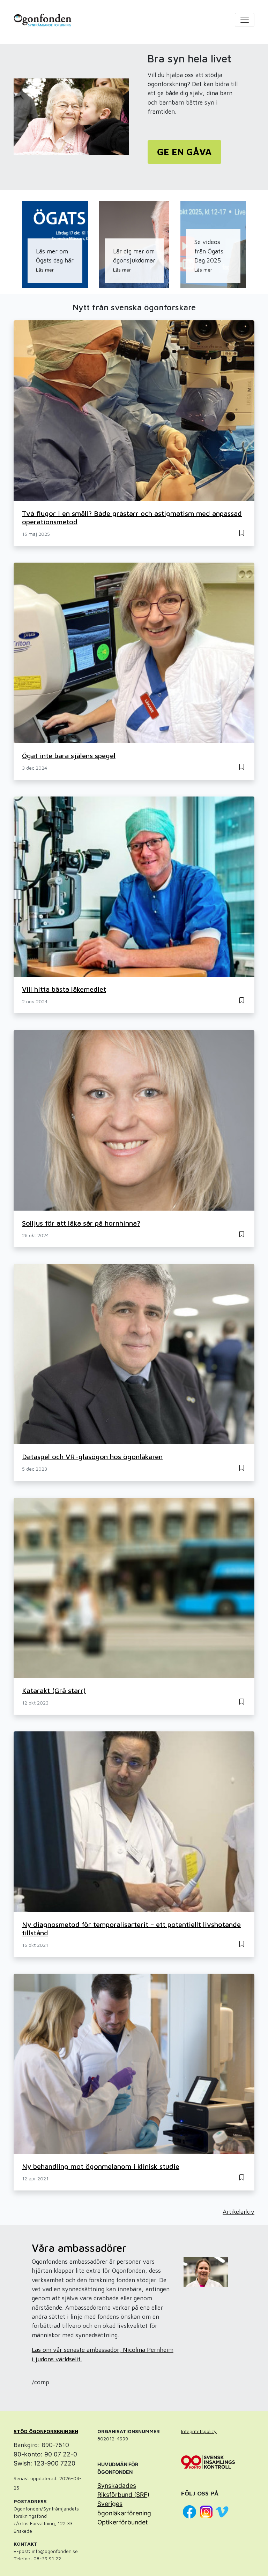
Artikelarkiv (239, 2212)
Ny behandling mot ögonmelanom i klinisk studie (101, 2166)
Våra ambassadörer (79, 2248)
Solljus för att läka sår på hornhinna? (81, 1223)
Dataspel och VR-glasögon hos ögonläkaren (92, 1457)
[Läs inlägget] (242, 532)
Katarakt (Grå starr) (54, 1690)
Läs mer (45, 270)
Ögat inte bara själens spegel (69, 756)
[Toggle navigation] (245, 20)
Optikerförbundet (122, 2522)
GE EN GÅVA (184, 152)
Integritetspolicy (199, 2431)
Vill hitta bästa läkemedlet (64, 989)
